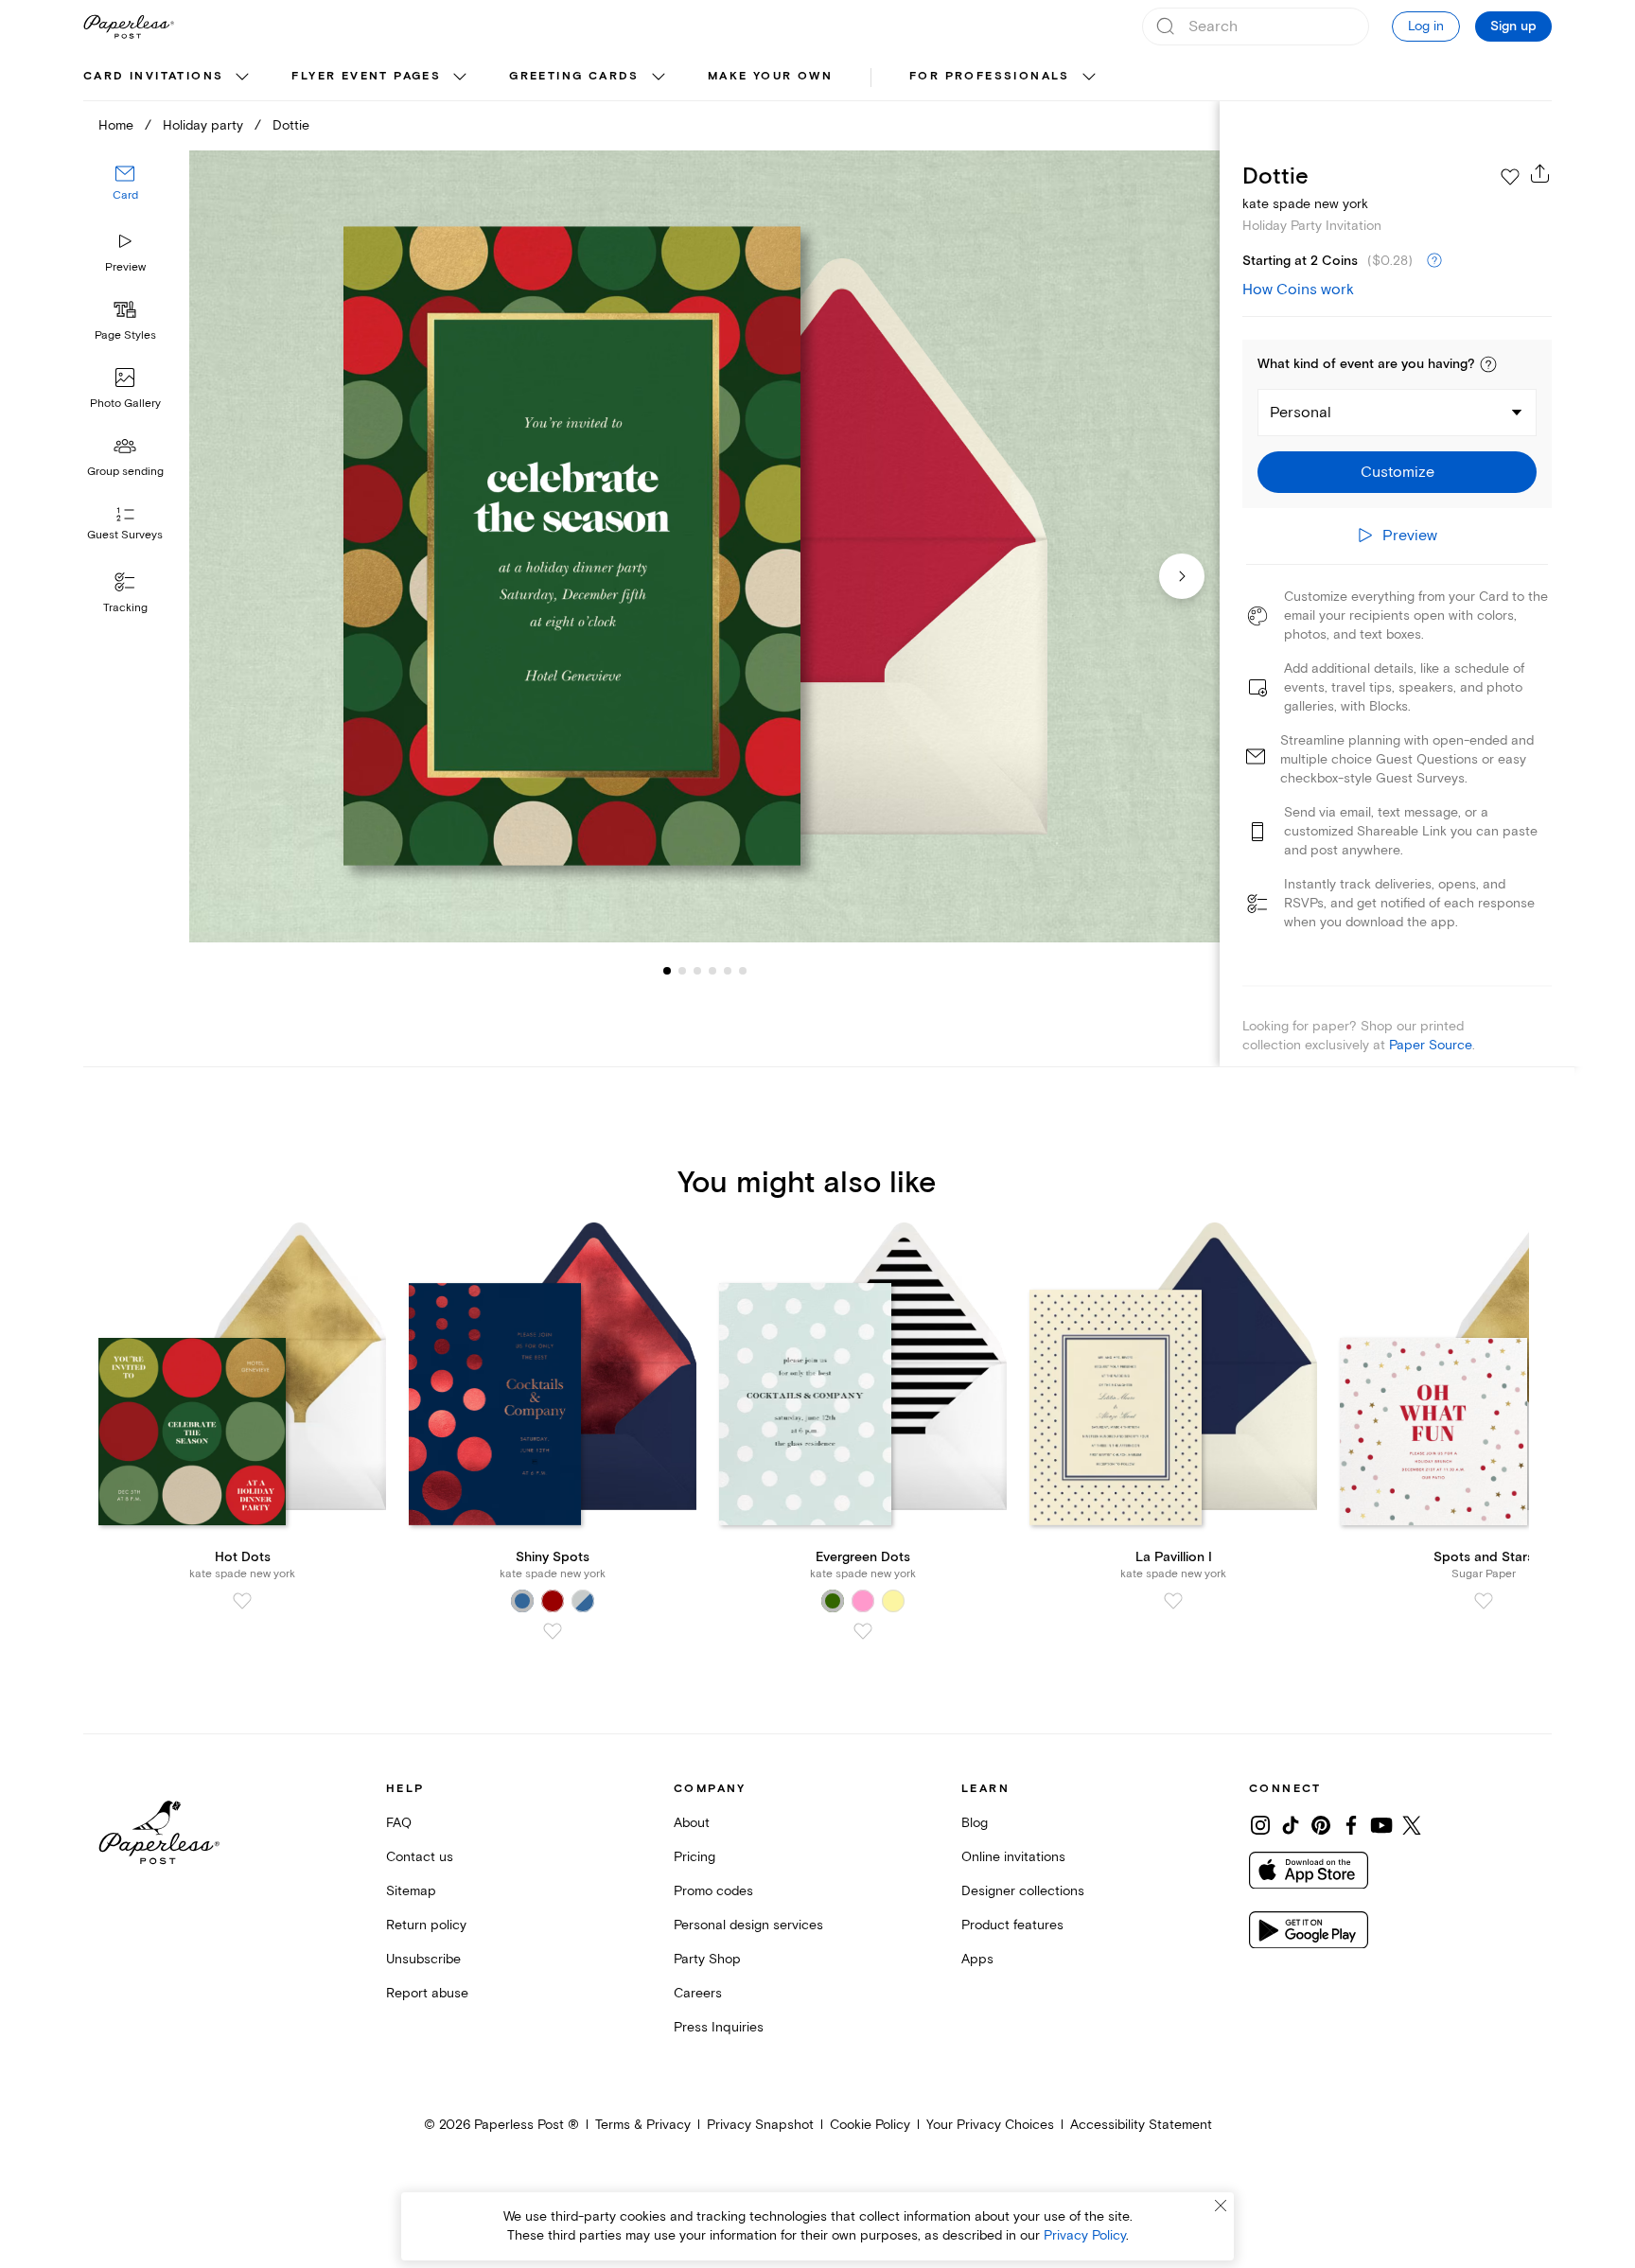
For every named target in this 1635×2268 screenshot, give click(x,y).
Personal (1301, 413)
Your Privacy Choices (990, 2125)
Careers (698, 1993)
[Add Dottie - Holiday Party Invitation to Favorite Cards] (1510, 177)
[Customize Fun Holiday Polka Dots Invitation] (704, 546)
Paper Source (1431, 1045)
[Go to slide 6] (728, 971)
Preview (125, 267)
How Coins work (1298, 290)
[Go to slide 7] (743, 971)
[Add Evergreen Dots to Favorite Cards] (863, 1631)
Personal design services (748, 1925)
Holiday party (203, 125)
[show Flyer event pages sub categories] (460, 78)
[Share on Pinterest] (1321, 1825)
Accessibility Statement (1141, 2125)
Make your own (770, 76)
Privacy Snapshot (760, 2125)
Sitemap (411, 1891)
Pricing (694, 1857)
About (692, 1823)
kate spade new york (1305, 204)
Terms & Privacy (643, 2125)
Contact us (420, 1857)
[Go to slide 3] (682, 971)
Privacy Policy (1085, 2235)
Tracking (125, 608)
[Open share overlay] (1540, 173)
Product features (1012, 1925)
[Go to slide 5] (712, 971)
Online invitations (1013, 1857)
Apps (977, 1959)
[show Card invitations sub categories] (242, 78)
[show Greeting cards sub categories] (659, 78)
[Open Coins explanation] (1434, 261)
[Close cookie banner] (1221, 2206)
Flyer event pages (366, 76)
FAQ (399, 1823)
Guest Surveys (125, 536)
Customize (1398, 472)
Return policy (426, 1925)
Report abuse (427, 1993)
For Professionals (990, 76)
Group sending (125, 472)
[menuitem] (168, 78)
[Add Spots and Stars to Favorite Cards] (1484, 1601)
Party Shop (707, 1959)
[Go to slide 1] (667, 971)
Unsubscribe (423, 1959)
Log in (1426, 26)
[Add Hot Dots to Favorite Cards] (242, 1601)
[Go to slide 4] (697, 971)
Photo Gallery (125, 404)
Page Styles (125, 335)
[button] (1488, 364)
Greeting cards (574, 76)
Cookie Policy (870, 2125)
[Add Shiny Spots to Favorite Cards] (553, 1631)
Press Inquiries (719, 2027)
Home (116, 125)
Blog (975, 1823)
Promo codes (713, 1891)
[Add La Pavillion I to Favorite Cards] (1173, 1601)
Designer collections (1023, 1891)
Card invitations (153, 76)
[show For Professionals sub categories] (1089, 78)
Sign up (1513, 26)
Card (125, 196)
